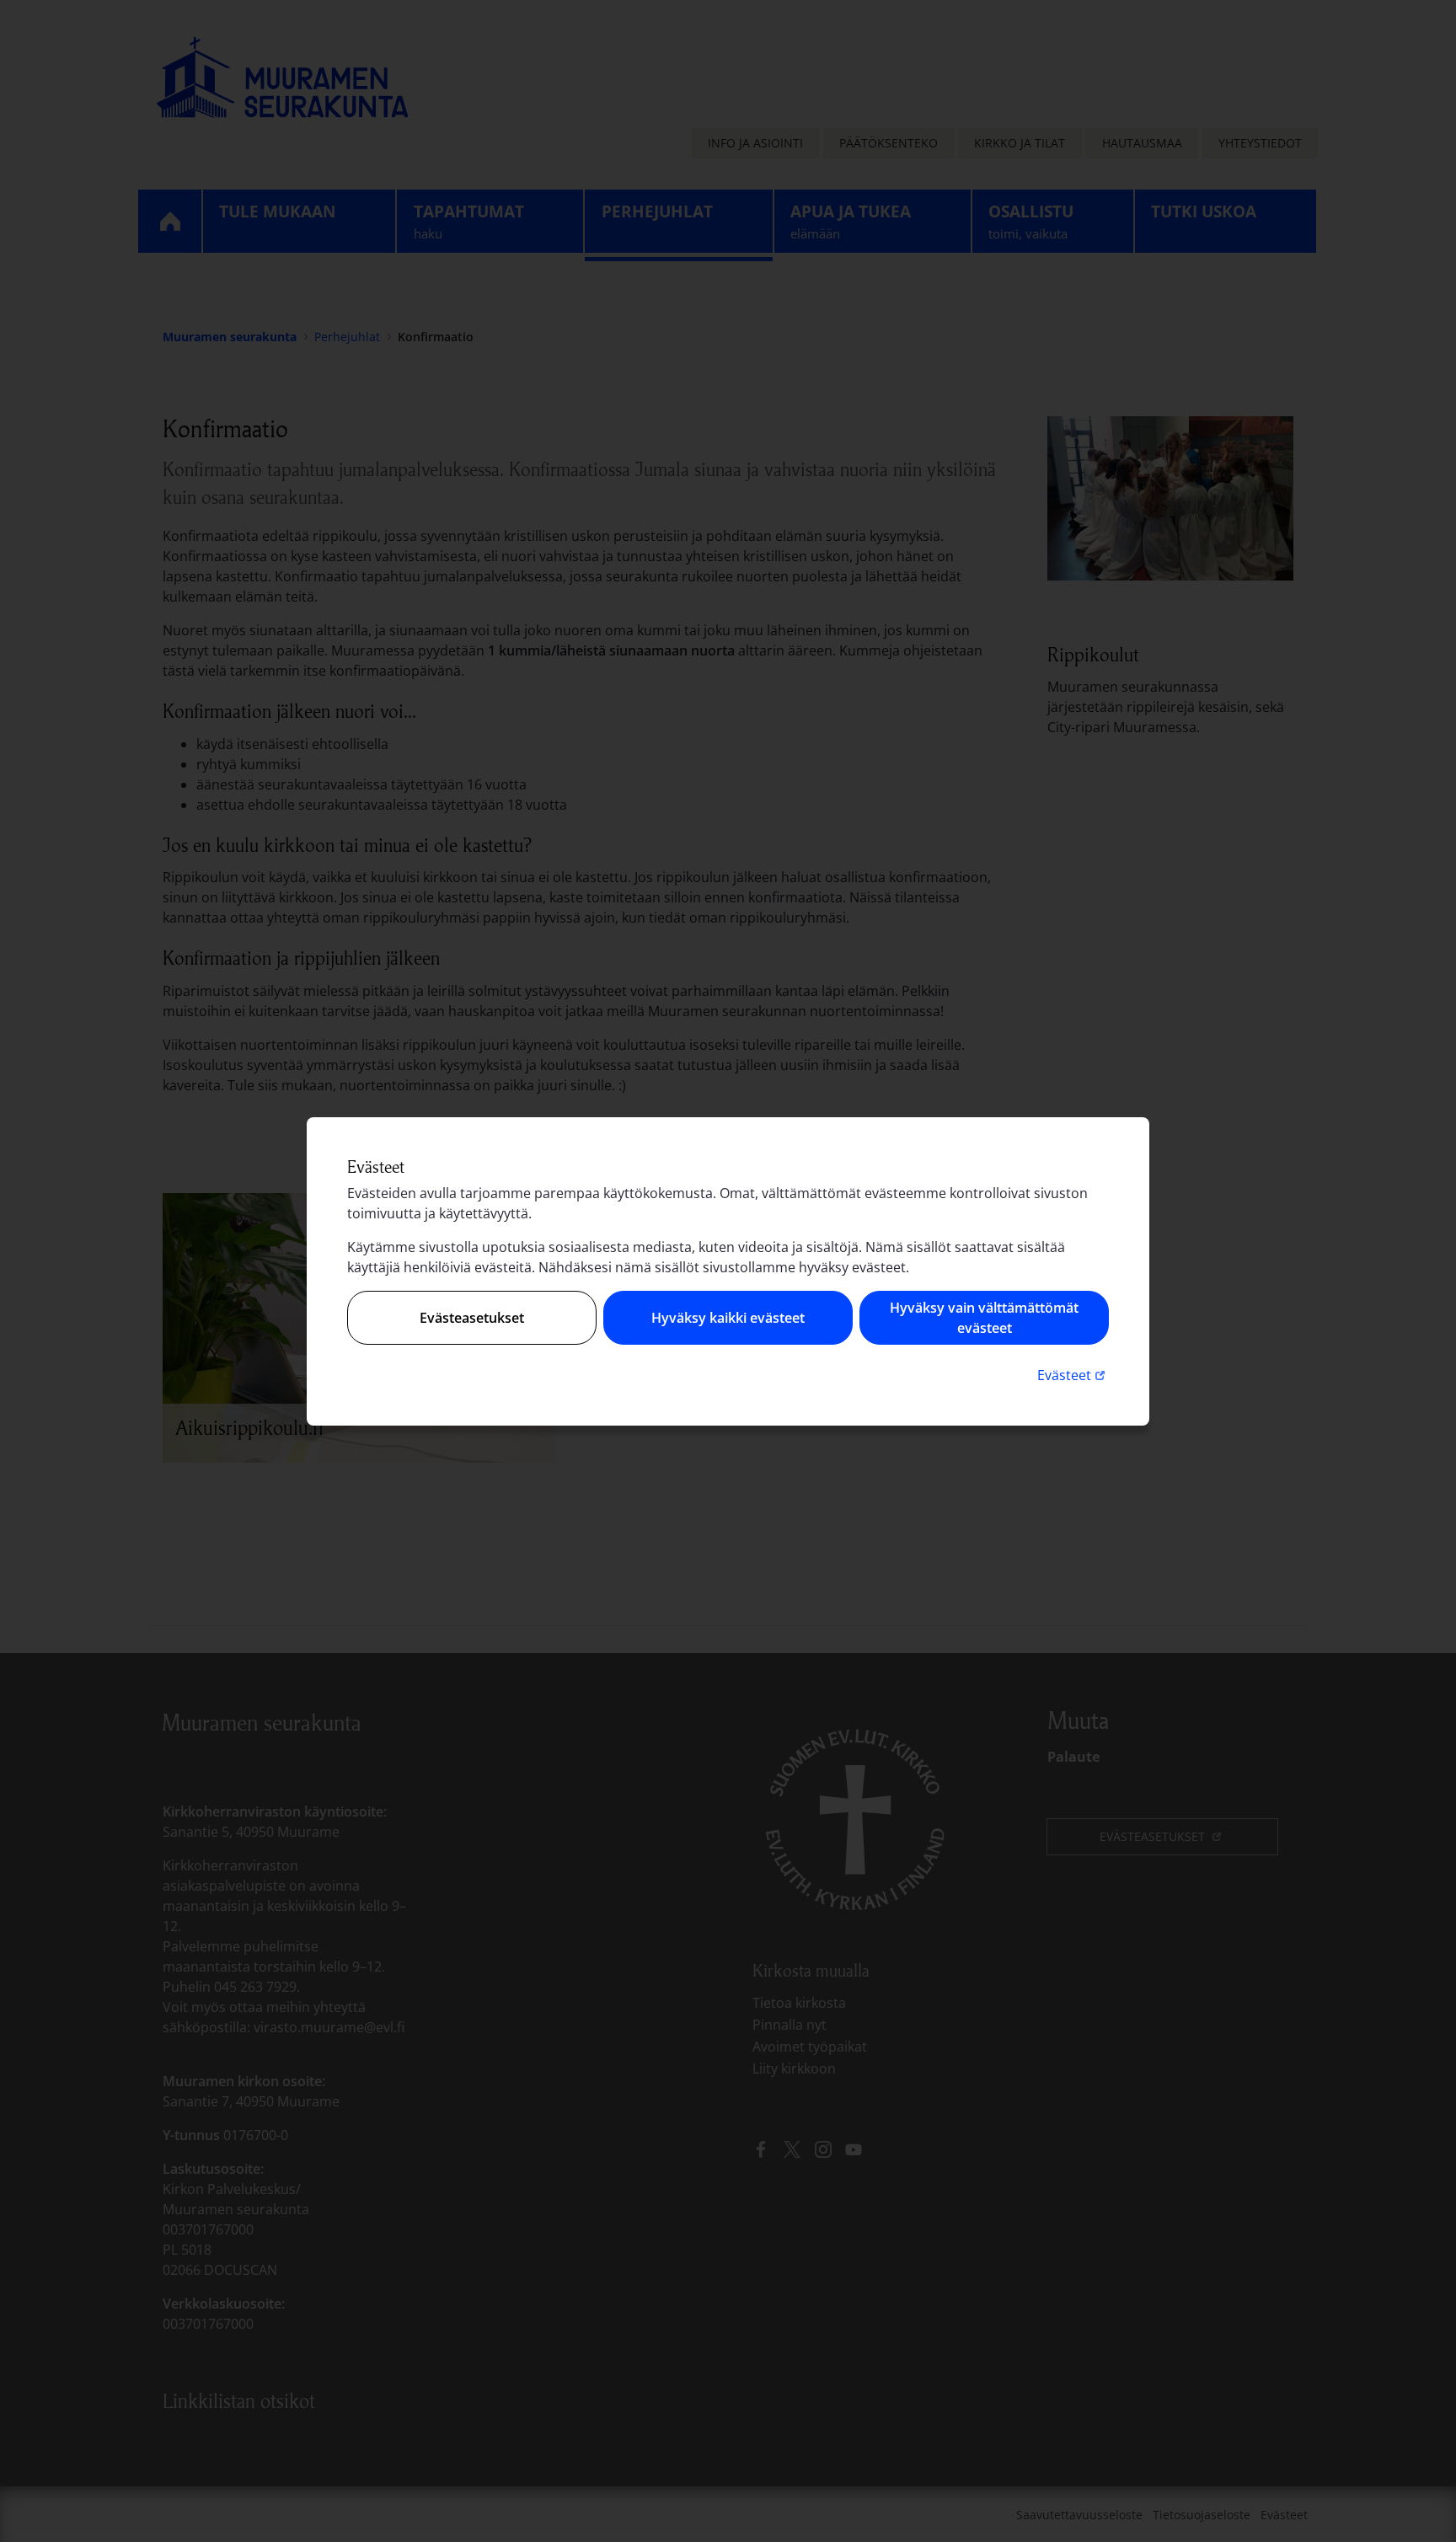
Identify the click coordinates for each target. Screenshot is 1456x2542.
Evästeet (1073, 1375)
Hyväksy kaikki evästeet (728, 1318)
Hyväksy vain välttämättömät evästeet (984, 1318)
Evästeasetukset (472, 1318)
